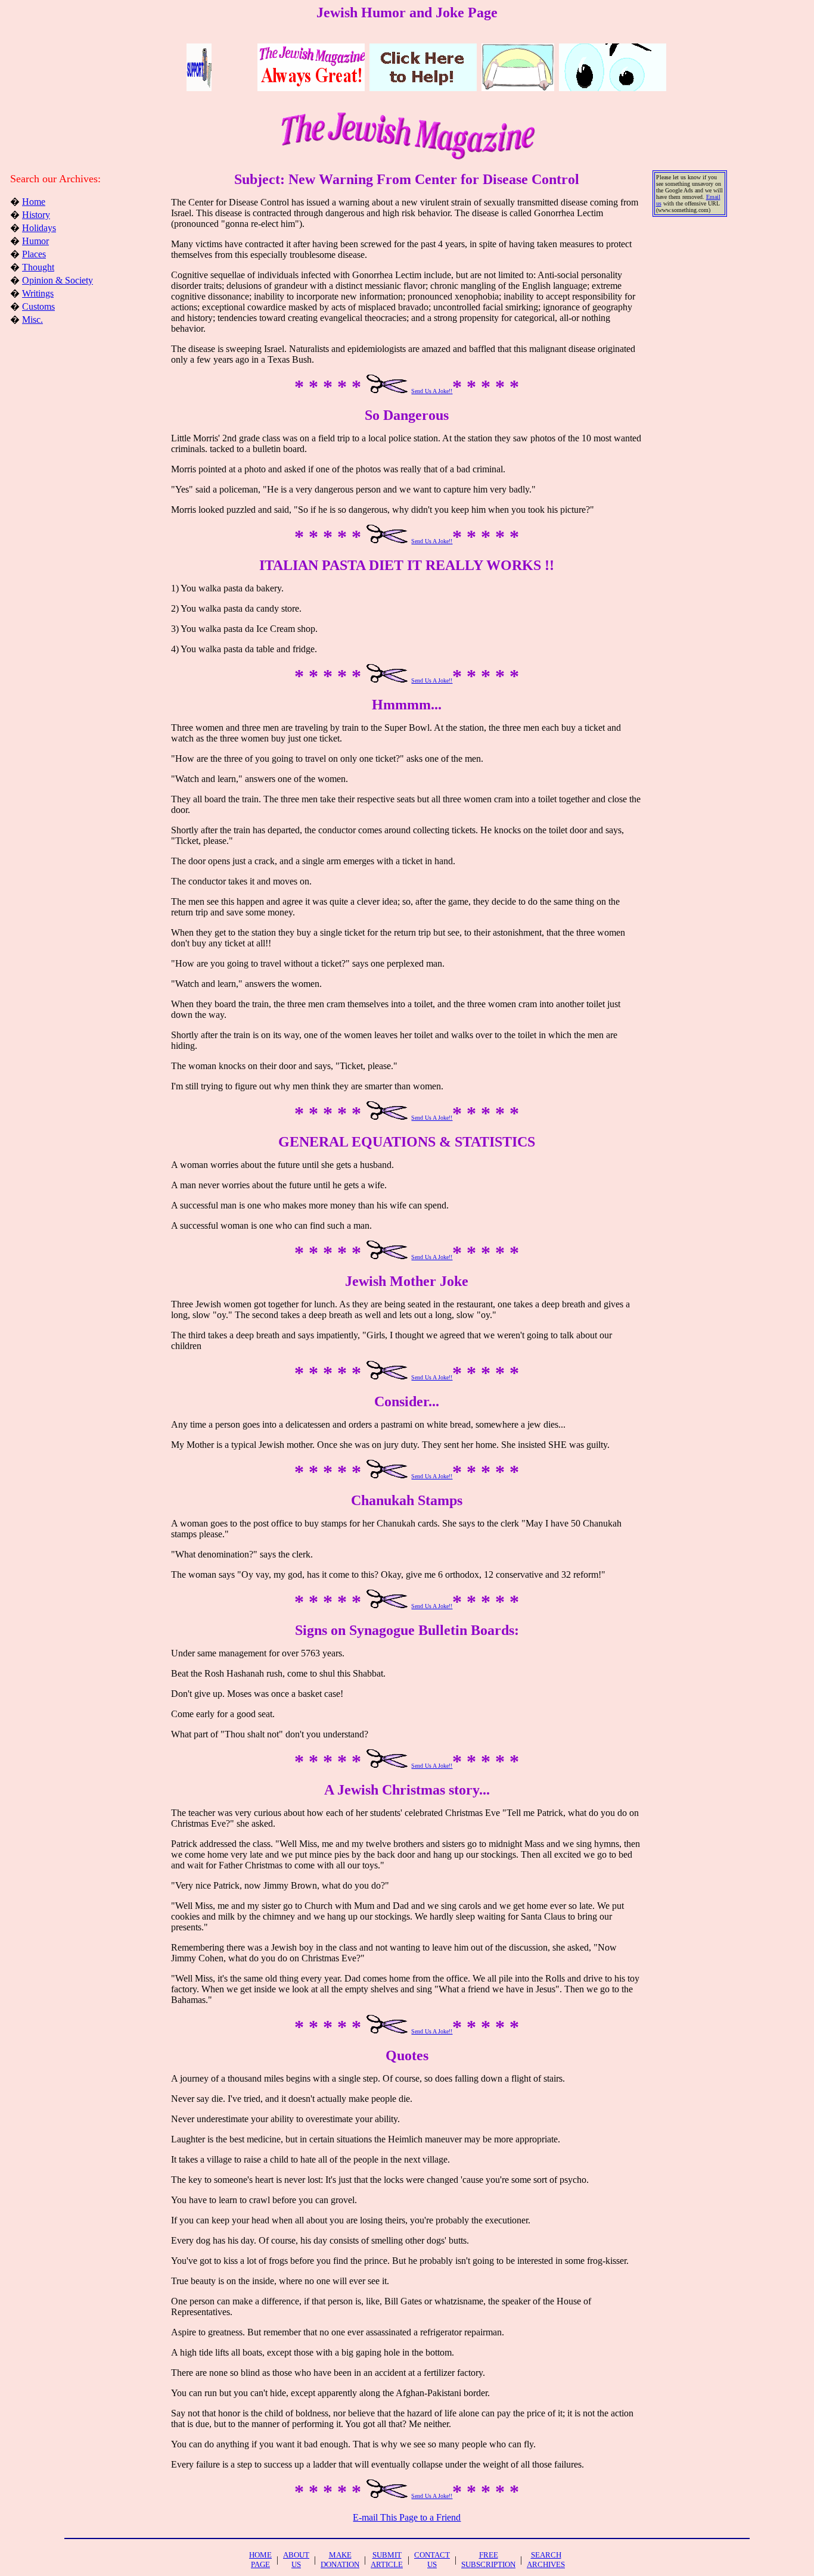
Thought (38, 267)
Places (34, 254)
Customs (38, 306)
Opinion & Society (58, 280)
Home (34, 202)
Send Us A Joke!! (432, 391)
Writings (38, 293)
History (36, 215)
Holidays (39, 228)
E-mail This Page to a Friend (407, 2517)
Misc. (32, 320)
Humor (35, 241)
